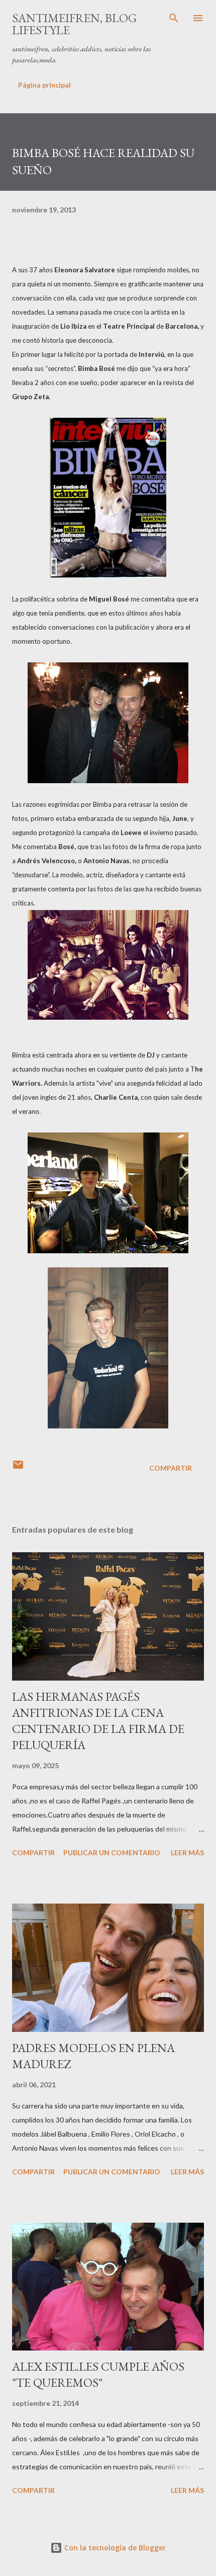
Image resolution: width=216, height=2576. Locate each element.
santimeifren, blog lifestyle (74, 24)
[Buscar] (174, 18)
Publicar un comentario (112, 1852)
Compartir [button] (171, 1468)
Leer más (187, 1852)
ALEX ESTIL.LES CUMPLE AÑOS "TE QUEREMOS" (98, 2374)
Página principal (44, 85)
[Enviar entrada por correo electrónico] (18, 1468)
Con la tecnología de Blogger (114, 2548)
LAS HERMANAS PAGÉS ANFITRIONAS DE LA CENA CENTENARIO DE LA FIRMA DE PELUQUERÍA (98, 1721)
